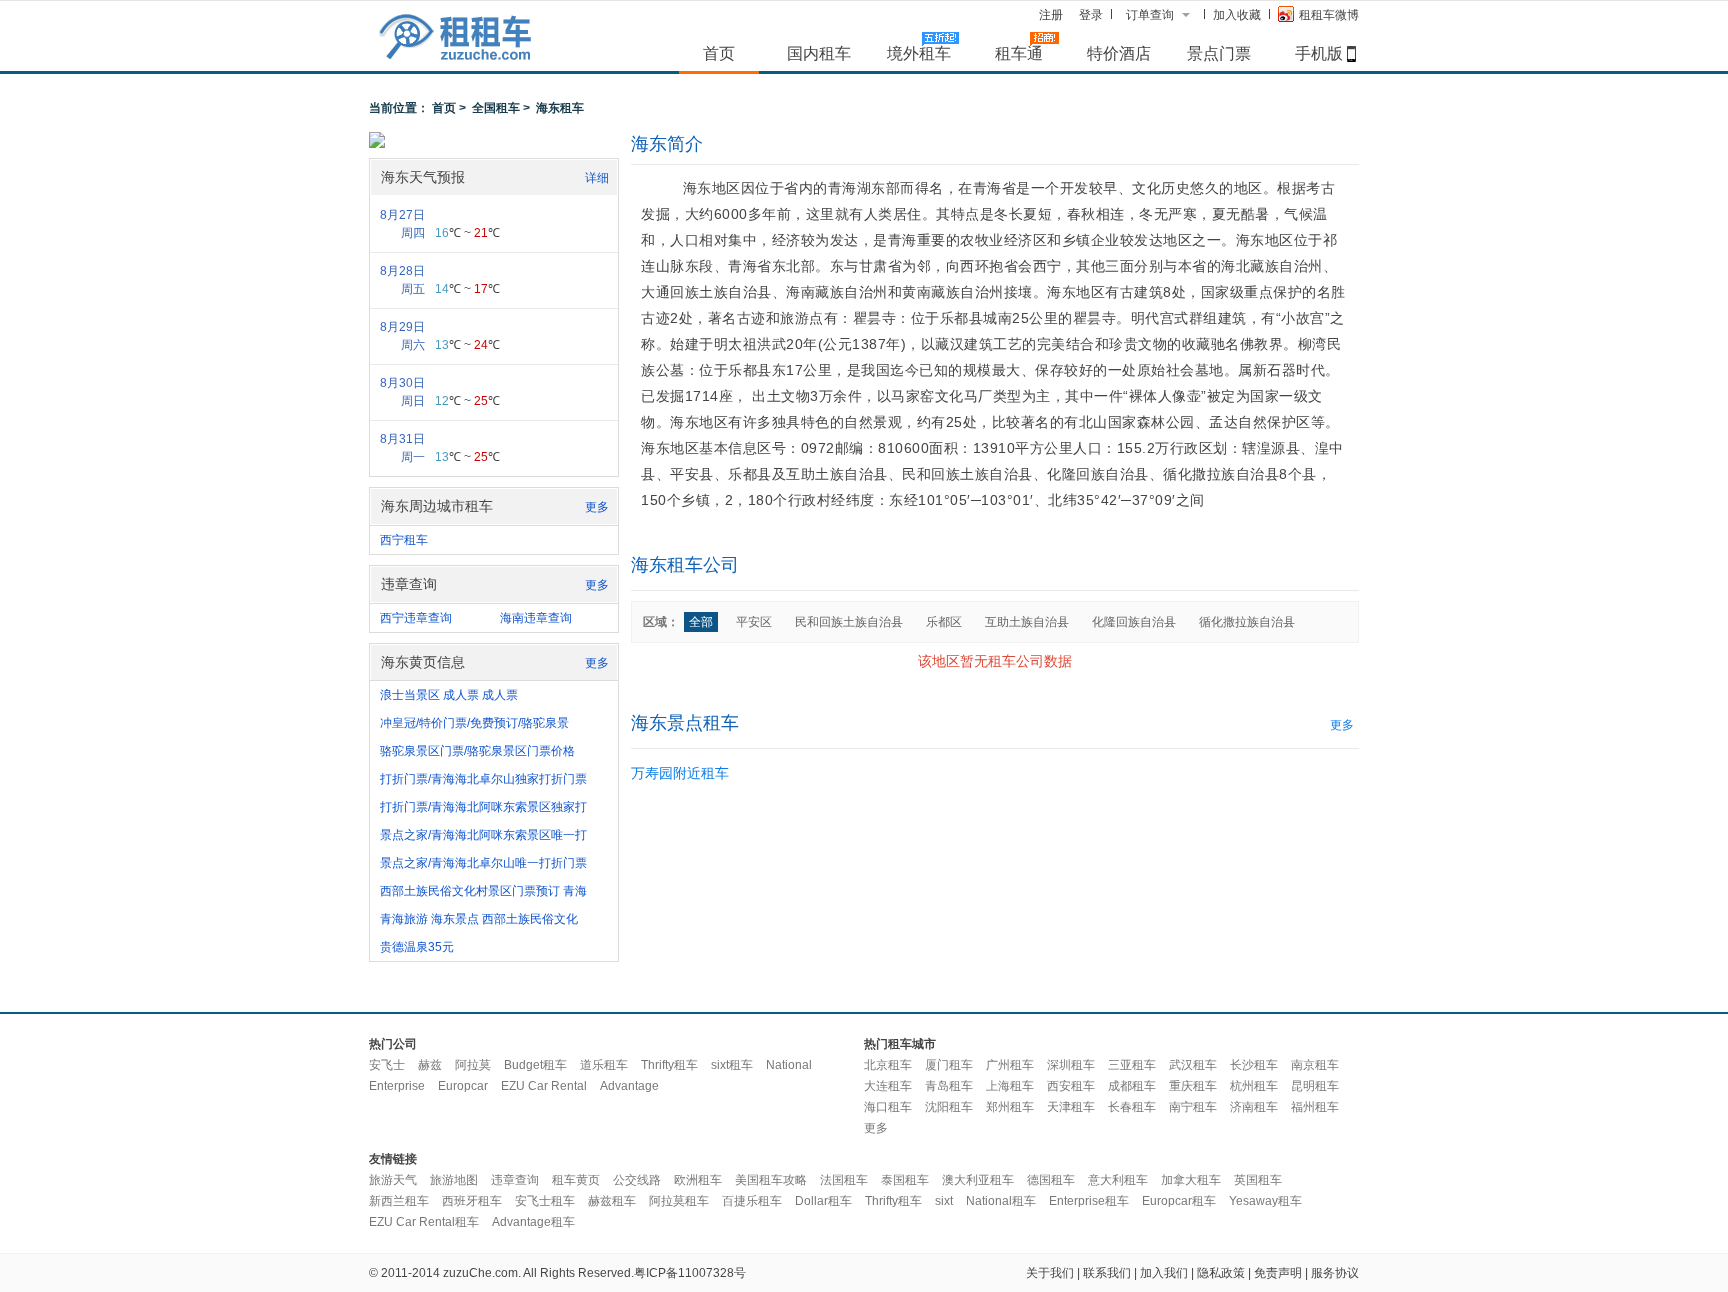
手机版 (1319, 53)
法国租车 (844, 1180)
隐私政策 (1221, 1273)
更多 (597, 507)
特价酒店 (1119, 53)
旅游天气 (393, 1180)
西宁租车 (404, 540)
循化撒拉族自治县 (1247, 622)
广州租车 (1010, 1065)
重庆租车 (1193, 1086)
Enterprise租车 (1089, 1201)
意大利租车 (1118, 1180)
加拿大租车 (1191, 1180)
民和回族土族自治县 (849, 622)
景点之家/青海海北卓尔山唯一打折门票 (483, 863)
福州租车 (1315, 1107)
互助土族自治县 (1027, 622)
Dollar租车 (823, 1201)
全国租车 (496, 108)
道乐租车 (604, 1065)
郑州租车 (1010, 1107)
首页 (719, 53)
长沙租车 (1254, 1065)
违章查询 (515, 1180)
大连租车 (888, 1086)
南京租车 (1315, 1065)
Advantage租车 (533, 1222)
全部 (701, 622)
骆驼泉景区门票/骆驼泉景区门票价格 (477, 751)
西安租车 (1071, 1086)
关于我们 (1050, 1273)
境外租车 (919, 53)
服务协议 (1335, 1273)
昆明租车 (1315, 1086)
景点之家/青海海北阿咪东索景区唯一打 (483, 835)
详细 (597, 178)
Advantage (629, 1086)
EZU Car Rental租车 (424, 1222)
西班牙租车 (472, 1201)
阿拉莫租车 (679, 1201)
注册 (1051, 15)
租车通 (1019, 53)
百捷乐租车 (752, 1201)
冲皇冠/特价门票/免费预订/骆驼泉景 (474, 723)
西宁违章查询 (416, 618)
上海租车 (1010, 1086)
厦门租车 (949, 1065)
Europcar (463, 1086)
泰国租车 (905, 1180)
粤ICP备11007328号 (690, 1273)
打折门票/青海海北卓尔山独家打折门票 (483, 779)
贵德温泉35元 (417, 947)
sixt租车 (732, 1065)
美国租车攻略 (771, 1180)
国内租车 (819, 53)
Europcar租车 (1179, 1201)
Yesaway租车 (1265, 1201)
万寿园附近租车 (680, 773)
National (789, 1065)
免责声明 (1278, 1273)
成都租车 (1132, 1086)
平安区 (754, 622)
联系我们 (1107, 1273)
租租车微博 (1329, 15)
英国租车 (1258, 1180)
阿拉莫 (473, 1065)
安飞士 (387, 1065)
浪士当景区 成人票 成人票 (449, 695)
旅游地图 (454, 1180)
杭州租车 (1254, 1086)
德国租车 (1051, 1180)
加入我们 (1164, 1273)
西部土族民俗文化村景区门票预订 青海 (483, 891)
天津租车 (1071, 1107)
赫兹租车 (612, 1201)
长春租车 (1132, 1107)
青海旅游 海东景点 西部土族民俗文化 (479, 919)
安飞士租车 (545, 1201)
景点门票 (1219, 53)
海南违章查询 (536, 618)
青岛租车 (949, 1086)
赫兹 (430, 1065)
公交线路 (637, 1180)
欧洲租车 (698, 1180)
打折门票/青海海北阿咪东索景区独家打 (483, 807)
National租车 (1001, 1201)
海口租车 (888, 1107)
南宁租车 (1193, 1107)
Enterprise (397, 1086)
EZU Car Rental (544, 1086)
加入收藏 (1237, 15)
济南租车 (1254, 1107)
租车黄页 (576, 1180)
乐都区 (944, 622)
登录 (1091, 15)
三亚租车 (1132, 1065)
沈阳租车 (949, 1107)
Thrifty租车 (669, 1065)
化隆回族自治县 (1134, 622)
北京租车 (888, 1065)
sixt (944, 1201)
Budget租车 (535, 1065)
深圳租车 (1071, 1065)
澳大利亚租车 (978, 1180)
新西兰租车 (399, 1201)
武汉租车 (1193, 1065)
